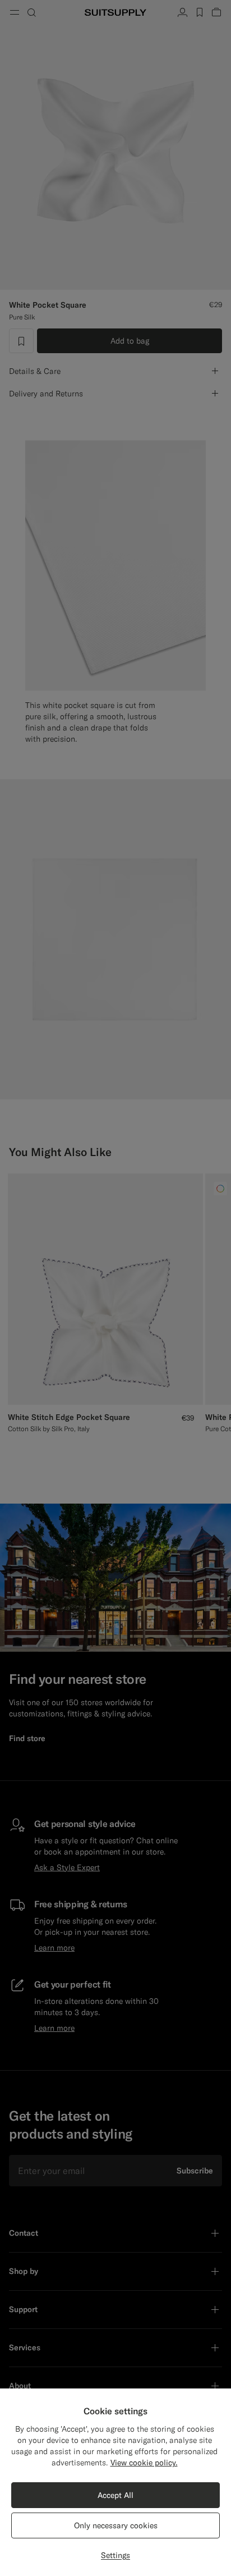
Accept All (115, 2495)
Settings (115, 2555)
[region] (115, 2482)
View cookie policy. (144, 2463)
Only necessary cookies (116, 2525)
